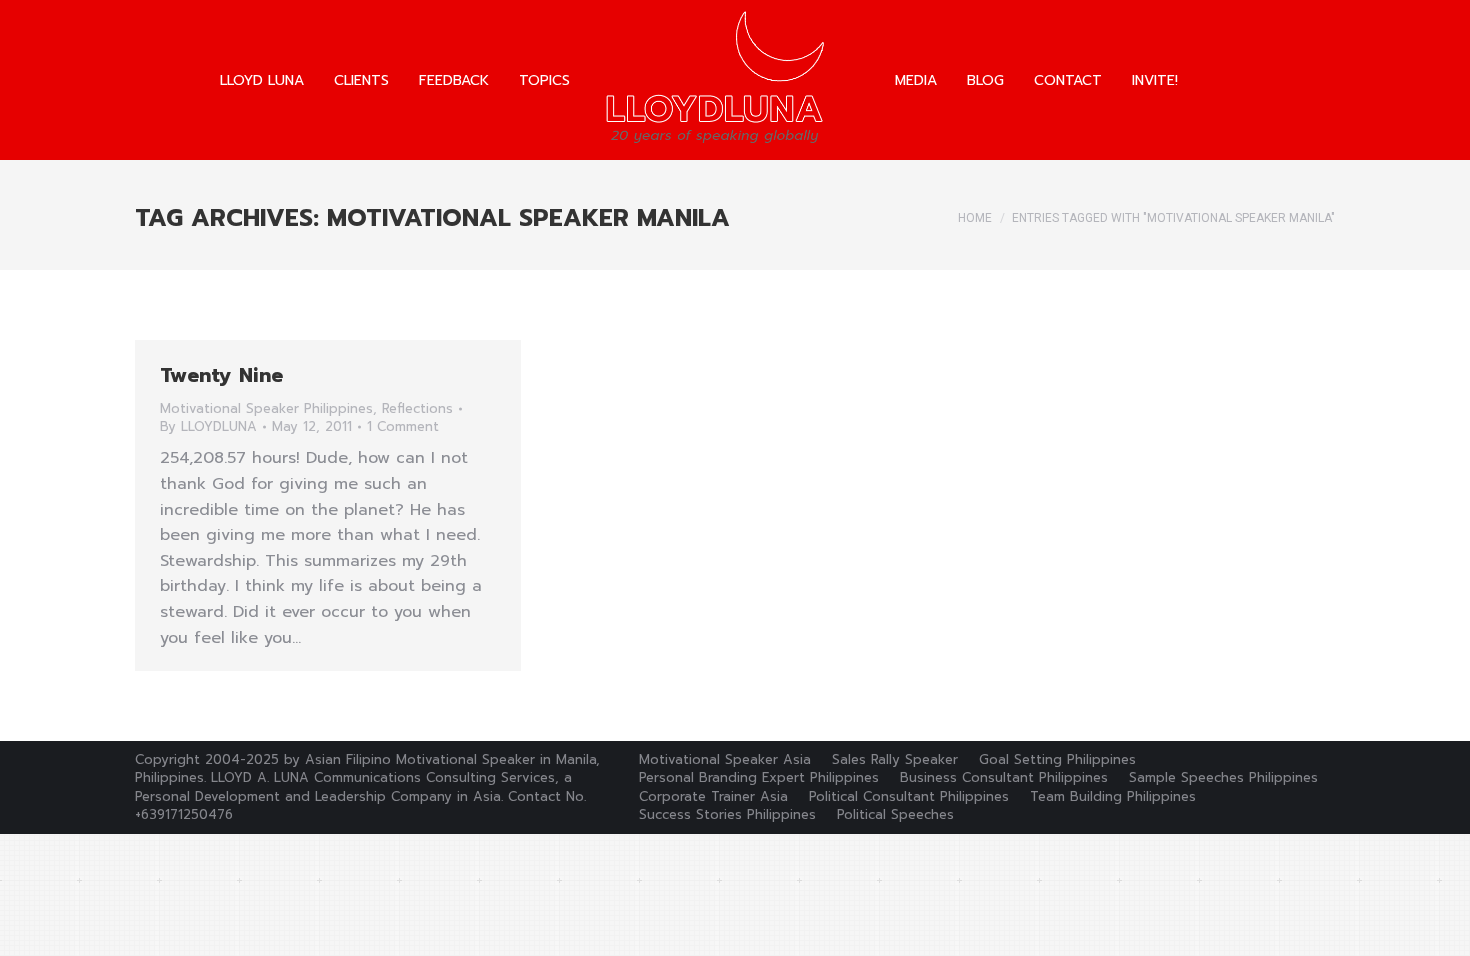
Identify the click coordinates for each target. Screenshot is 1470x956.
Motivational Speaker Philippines (266, 408)
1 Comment (403, 427)
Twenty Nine (221, 375)
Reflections (417, 408)
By (208, 427)
